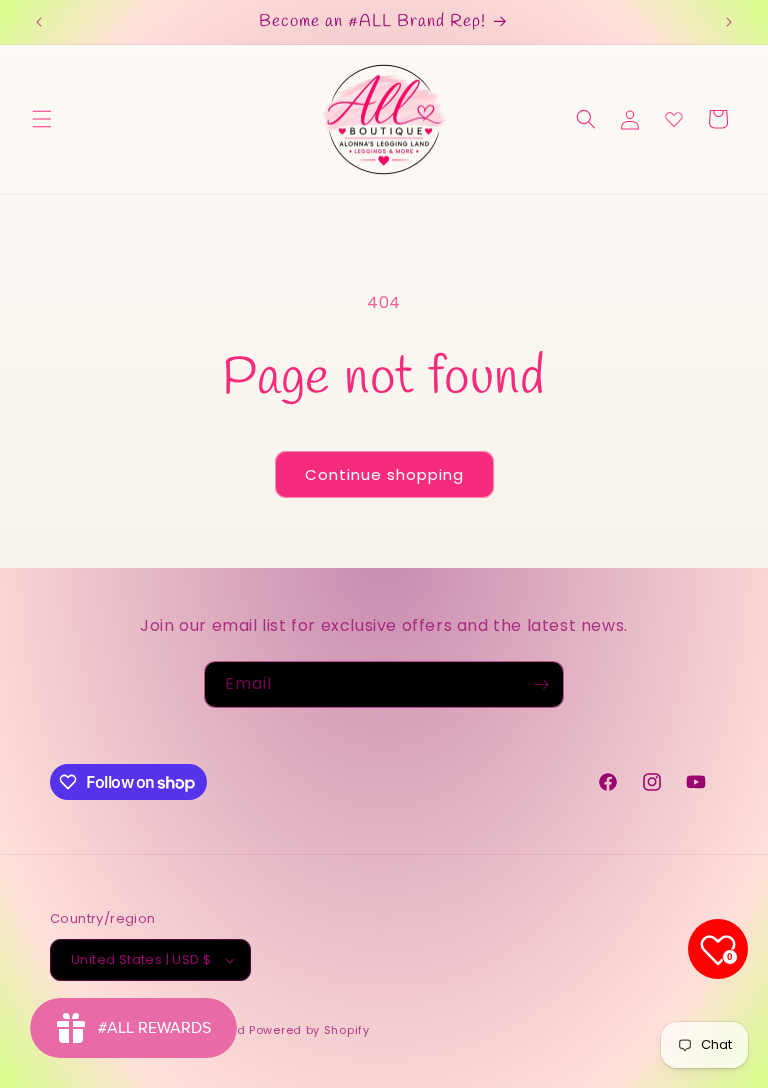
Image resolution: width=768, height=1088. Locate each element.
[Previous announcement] (39, 22)
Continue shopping (384, 474)
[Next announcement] (729, 22)
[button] (42, 119)
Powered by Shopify (309, 1030)
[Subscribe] (541, 684)
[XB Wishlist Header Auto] (674, 119)
